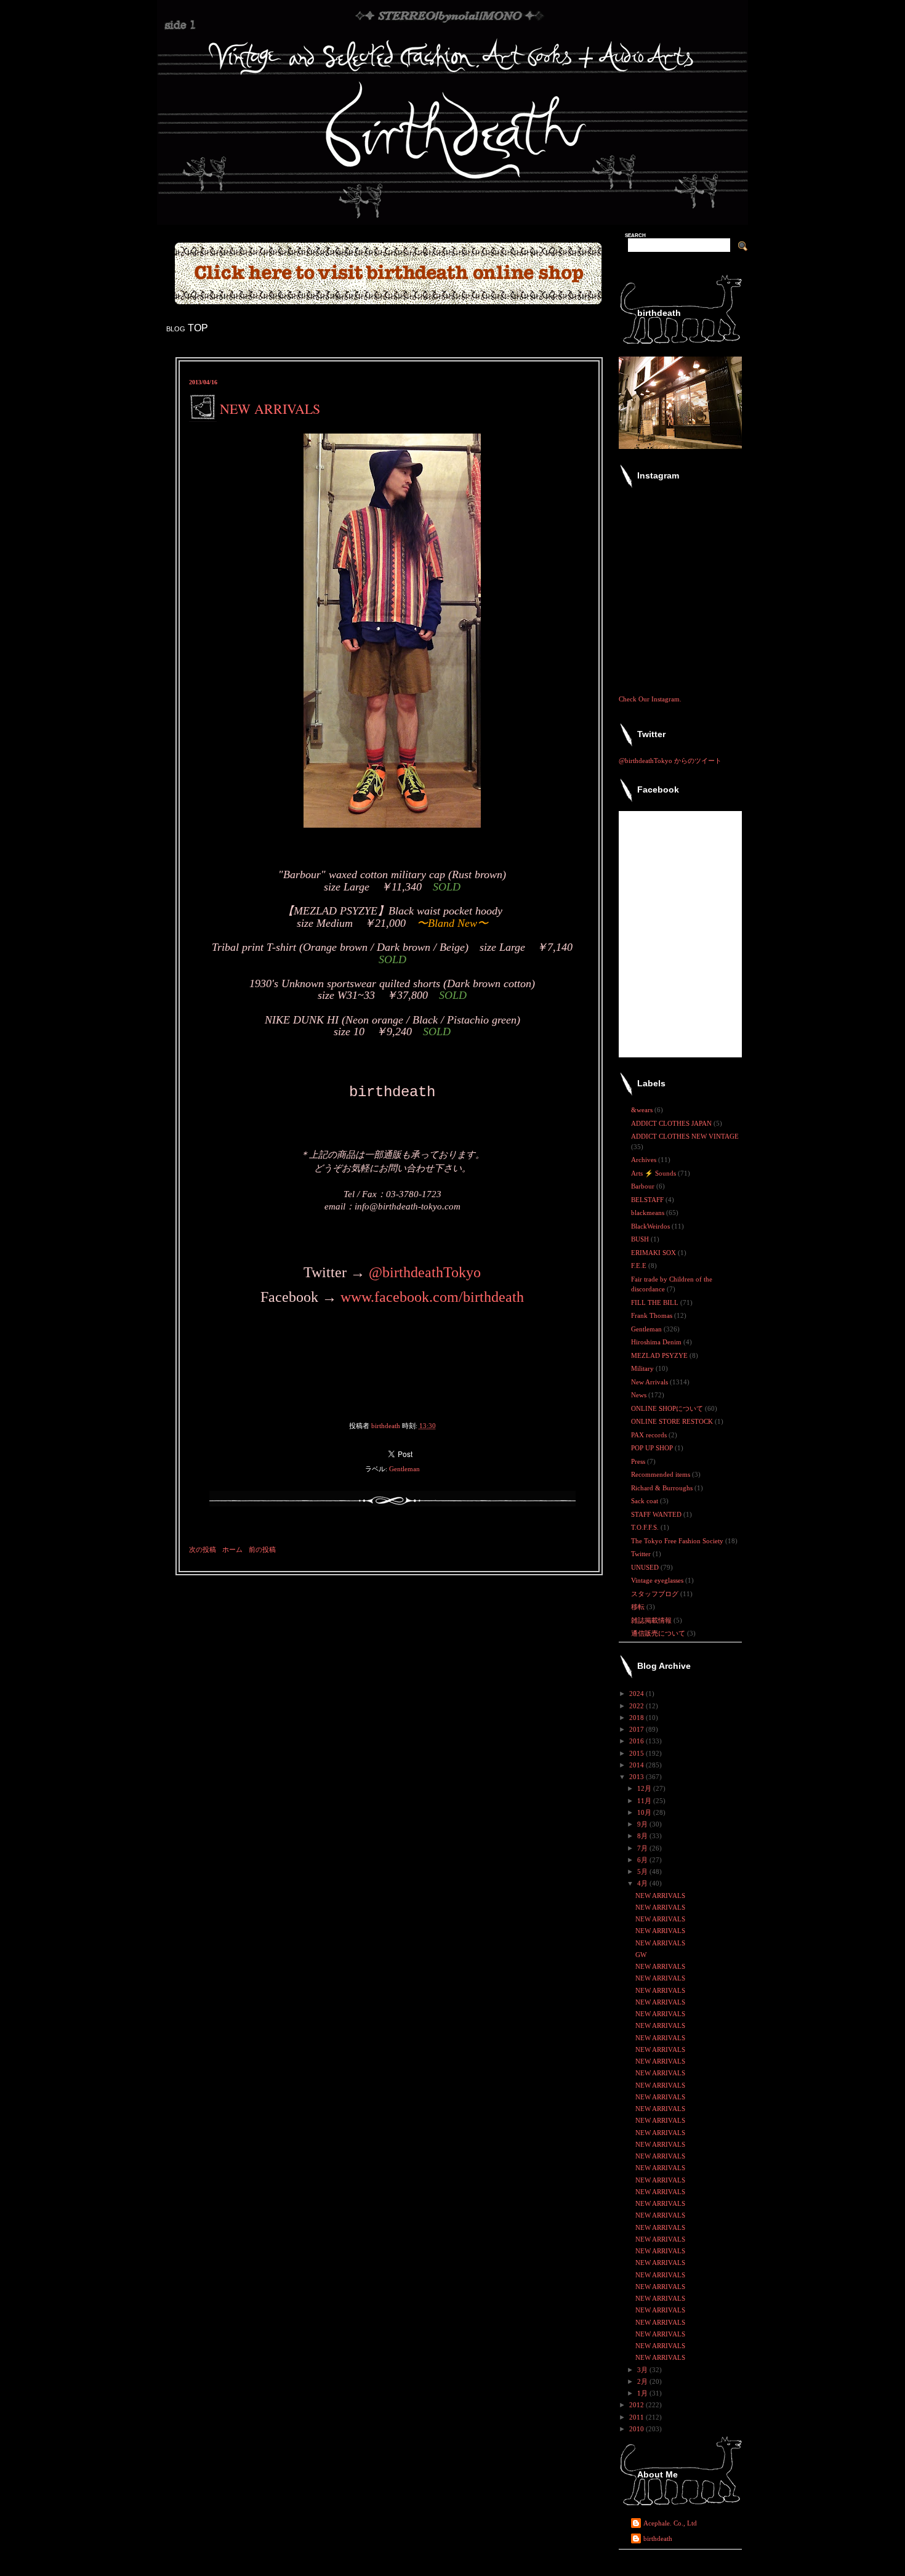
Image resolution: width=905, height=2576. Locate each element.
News (640, 1395)
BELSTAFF (648, 1200)
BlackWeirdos (651, 1226)
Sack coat (646, 1501)
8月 (643, 1836)
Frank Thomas (653, 1315)
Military (643, 1368)
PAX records (650, 1435)
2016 (638, 1741)
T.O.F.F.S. (646, 1527)
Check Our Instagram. (650, 699)
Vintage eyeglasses (658, 1580)
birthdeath (658, 2538)
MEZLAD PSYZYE (660, 1355)
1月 (643, 2393)
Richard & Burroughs (663, 1488)
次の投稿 (203, 1549)
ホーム (232, 1549)
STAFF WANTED (657, 1514)
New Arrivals (650, 1382)
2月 (643, 2381)
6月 (643, 1860)
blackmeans (649, 1213)
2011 (638, 2417)
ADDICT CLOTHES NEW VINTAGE (685, 1136)
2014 (638, 1765)
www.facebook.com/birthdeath (432, 1297)
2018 (638, 1718)
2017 (638, 1729)
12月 (645, 1788)
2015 (638, 1753)
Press (639, 1461)
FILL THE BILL (656, 1302)
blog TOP (187, 328)
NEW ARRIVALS (660, 1896)
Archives (645, 1160)
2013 (638, 1777)
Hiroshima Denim (657, 1342)
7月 (643, 1848)
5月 (643, 1871)
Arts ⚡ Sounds (654, 1173)
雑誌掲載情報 (652, 1620)
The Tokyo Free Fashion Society (678, 1541)
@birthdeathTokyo (425, 1272)
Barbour (644, 1186)
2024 (638, 1694)
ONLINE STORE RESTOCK (673, 1421)
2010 (638, 2429)
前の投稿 (262, 1549)
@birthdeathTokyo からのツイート (670, 761)
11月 (645, 1801)
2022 (638, 1706)
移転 (639, 1607)
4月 (643, 1883)
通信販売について (659, 1633)
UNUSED (646, 1567)
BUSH (641, 1239)
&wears (643, 1110)
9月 (643, 1824)
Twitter (642, 1554)
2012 (638, 2405)
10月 (645, 1812)
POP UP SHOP (653, 1448)
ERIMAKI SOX (654, 1253)
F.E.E (640, 1266)
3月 (643, 2370)
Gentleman (404, 1469)
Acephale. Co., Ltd (670, 2523)
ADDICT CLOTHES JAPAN (672, 1123)
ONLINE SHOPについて (668, 1408)
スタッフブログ (656, 1594)
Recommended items (662, 1474)
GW (641, 1955)
